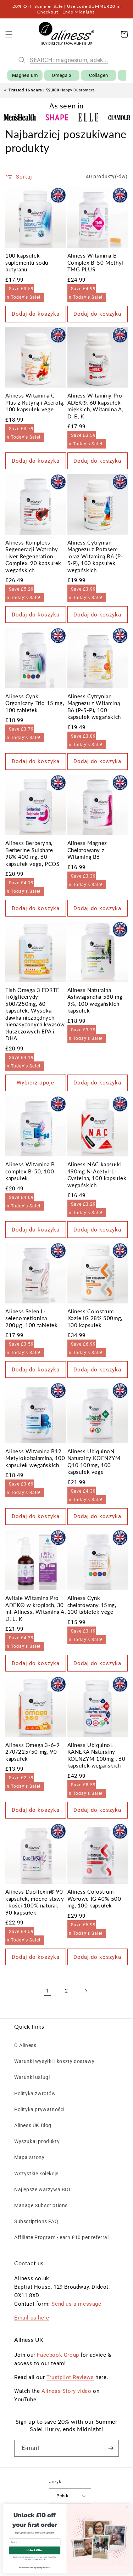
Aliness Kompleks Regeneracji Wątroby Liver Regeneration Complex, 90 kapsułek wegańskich (33, 556)
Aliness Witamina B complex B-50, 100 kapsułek (30, 1171)
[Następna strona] (86, 1991)
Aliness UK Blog (33, 2125)
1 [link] (47, 1991)
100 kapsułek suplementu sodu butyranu (27, 262)
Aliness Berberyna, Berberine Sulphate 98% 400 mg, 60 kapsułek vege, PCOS (32, 853)
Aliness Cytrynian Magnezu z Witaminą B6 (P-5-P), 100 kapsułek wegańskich (94, 707)
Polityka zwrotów (35, 2093)
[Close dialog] (127, 2507)
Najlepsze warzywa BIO (42, 2189)
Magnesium (25, 75)
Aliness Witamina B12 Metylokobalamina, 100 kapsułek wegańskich (35, 1458)
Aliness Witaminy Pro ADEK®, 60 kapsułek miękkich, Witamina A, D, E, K (95, 406)
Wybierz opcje (35, 1083)
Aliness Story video (66, 2391)
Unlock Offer (34, 2550)
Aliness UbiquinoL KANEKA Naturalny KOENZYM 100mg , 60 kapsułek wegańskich (96, 1755)
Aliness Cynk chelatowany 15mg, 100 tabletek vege (92, 1605)
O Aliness (25, 2045)
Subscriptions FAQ (36, 2221)
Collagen (99, 75)
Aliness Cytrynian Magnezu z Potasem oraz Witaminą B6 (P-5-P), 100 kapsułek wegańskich (95, 556)
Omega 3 (62, 75)
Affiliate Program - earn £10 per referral (62, 2237)
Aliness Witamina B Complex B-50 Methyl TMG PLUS (95, 262)
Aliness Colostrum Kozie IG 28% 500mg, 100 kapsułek (95, 1318)
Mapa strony (29, 2157)
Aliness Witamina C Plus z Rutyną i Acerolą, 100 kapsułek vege (35, 402)
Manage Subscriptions (41, 2205)
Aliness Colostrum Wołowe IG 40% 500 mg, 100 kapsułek (94, 1898)
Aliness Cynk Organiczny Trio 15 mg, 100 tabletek (35, 703)
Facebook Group (58, 2355)
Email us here (32, 2318)
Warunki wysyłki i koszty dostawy (54, 2061)
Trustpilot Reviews (70, 2377)
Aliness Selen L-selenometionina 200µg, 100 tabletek (31, 1318)
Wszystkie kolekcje (36, 2174)
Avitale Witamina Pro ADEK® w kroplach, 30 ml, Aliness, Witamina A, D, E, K (35, 1608)
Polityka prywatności (39, 2109)
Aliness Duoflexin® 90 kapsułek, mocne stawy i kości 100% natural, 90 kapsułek (35, 1902)
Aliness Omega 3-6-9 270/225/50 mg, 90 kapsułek (32, 1752)
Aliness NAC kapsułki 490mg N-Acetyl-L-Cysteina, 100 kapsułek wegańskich (97, 1175)
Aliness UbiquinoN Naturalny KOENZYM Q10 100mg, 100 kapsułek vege (94, 1462)
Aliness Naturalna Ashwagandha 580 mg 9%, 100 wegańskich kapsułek (95, 1000)
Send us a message (76, 2304)
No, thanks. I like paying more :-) (35, 2567)
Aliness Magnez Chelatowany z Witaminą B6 (87, 850)
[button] (9, 34)
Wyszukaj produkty (37, 2141)
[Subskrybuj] (111, 2448)
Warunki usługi (32, 2077)
